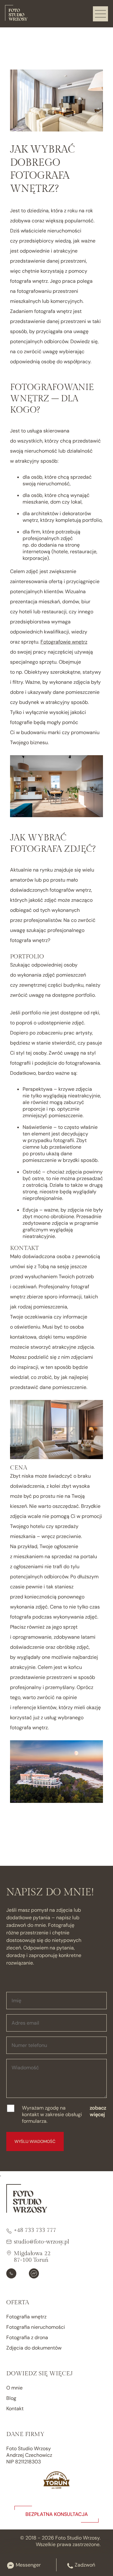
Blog (11, 2398)
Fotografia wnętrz (26, 2317)
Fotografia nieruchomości (36, 2327)
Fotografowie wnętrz (64, 642)
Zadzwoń (85, 2565)
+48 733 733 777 (35, 2230)
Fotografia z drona (27, 2337)
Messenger (28, 2565)
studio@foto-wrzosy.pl (41, 2242)
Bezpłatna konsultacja (57, 2514)
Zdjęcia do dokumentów (34, 2348)
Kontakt (15, 2409)
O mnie (14, 2388)
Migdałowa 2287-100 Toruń (32, 2257)
